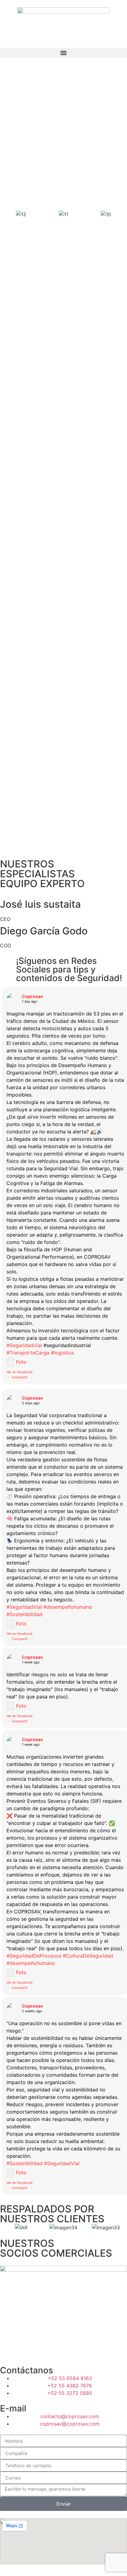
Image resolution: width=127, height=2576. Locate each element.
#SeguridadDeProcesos (34, 1956)
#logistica (62, 1353)
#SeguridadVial (24, 1345)
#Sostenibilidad (25, 1614)
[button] (63, 53)
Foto (21, 1362)
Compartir (20, 1377)
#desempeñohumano (68, 1607)
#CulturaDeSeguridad (88, 1956)
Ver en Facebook (20, 1372)
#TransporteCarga (28, 1353)
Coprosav (32, 996)
